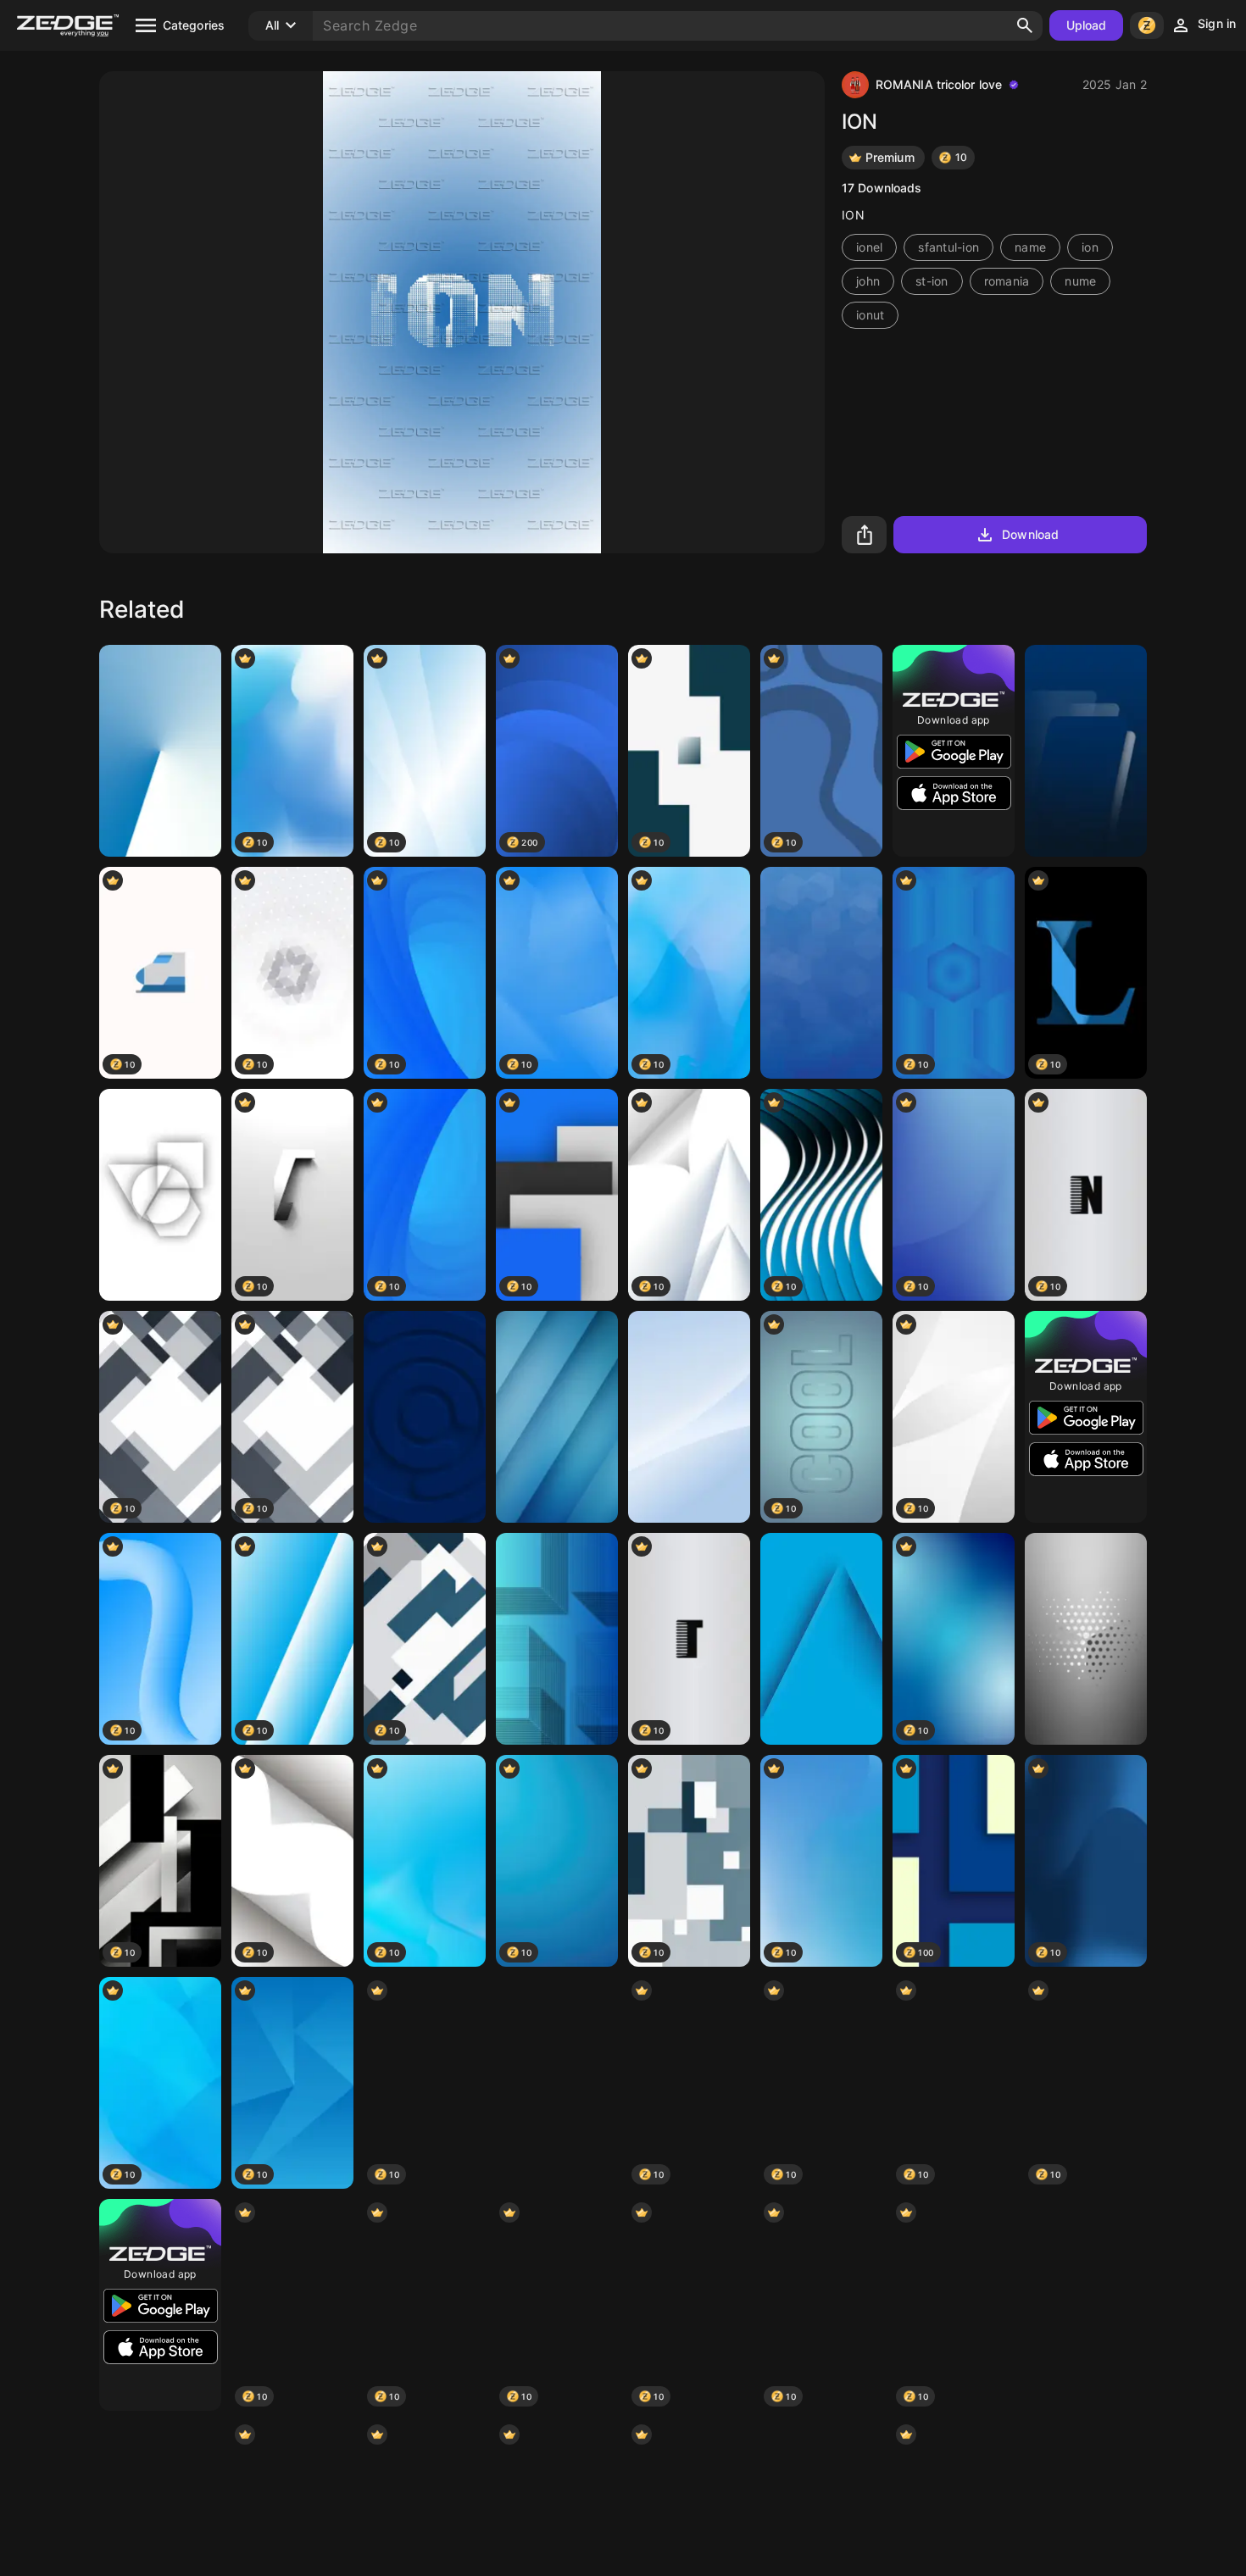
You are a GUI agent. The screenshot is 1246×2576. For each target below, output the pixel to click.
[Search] (1025, 25)
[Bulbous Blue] (557, 1417)
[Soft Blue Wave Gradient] (689, 1417)
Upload (1087, 25)
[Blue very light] (160, 751)
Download (1030, 534)
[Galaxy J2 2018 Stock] (1086, 751)
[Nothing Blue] (425, 1417)
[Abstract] (821, 973)
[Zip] (557, 2083)
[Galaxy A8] (821, 1639)
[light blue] (1086, 2305)
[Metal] (1086, 1639)
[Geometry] (160, 1195)
